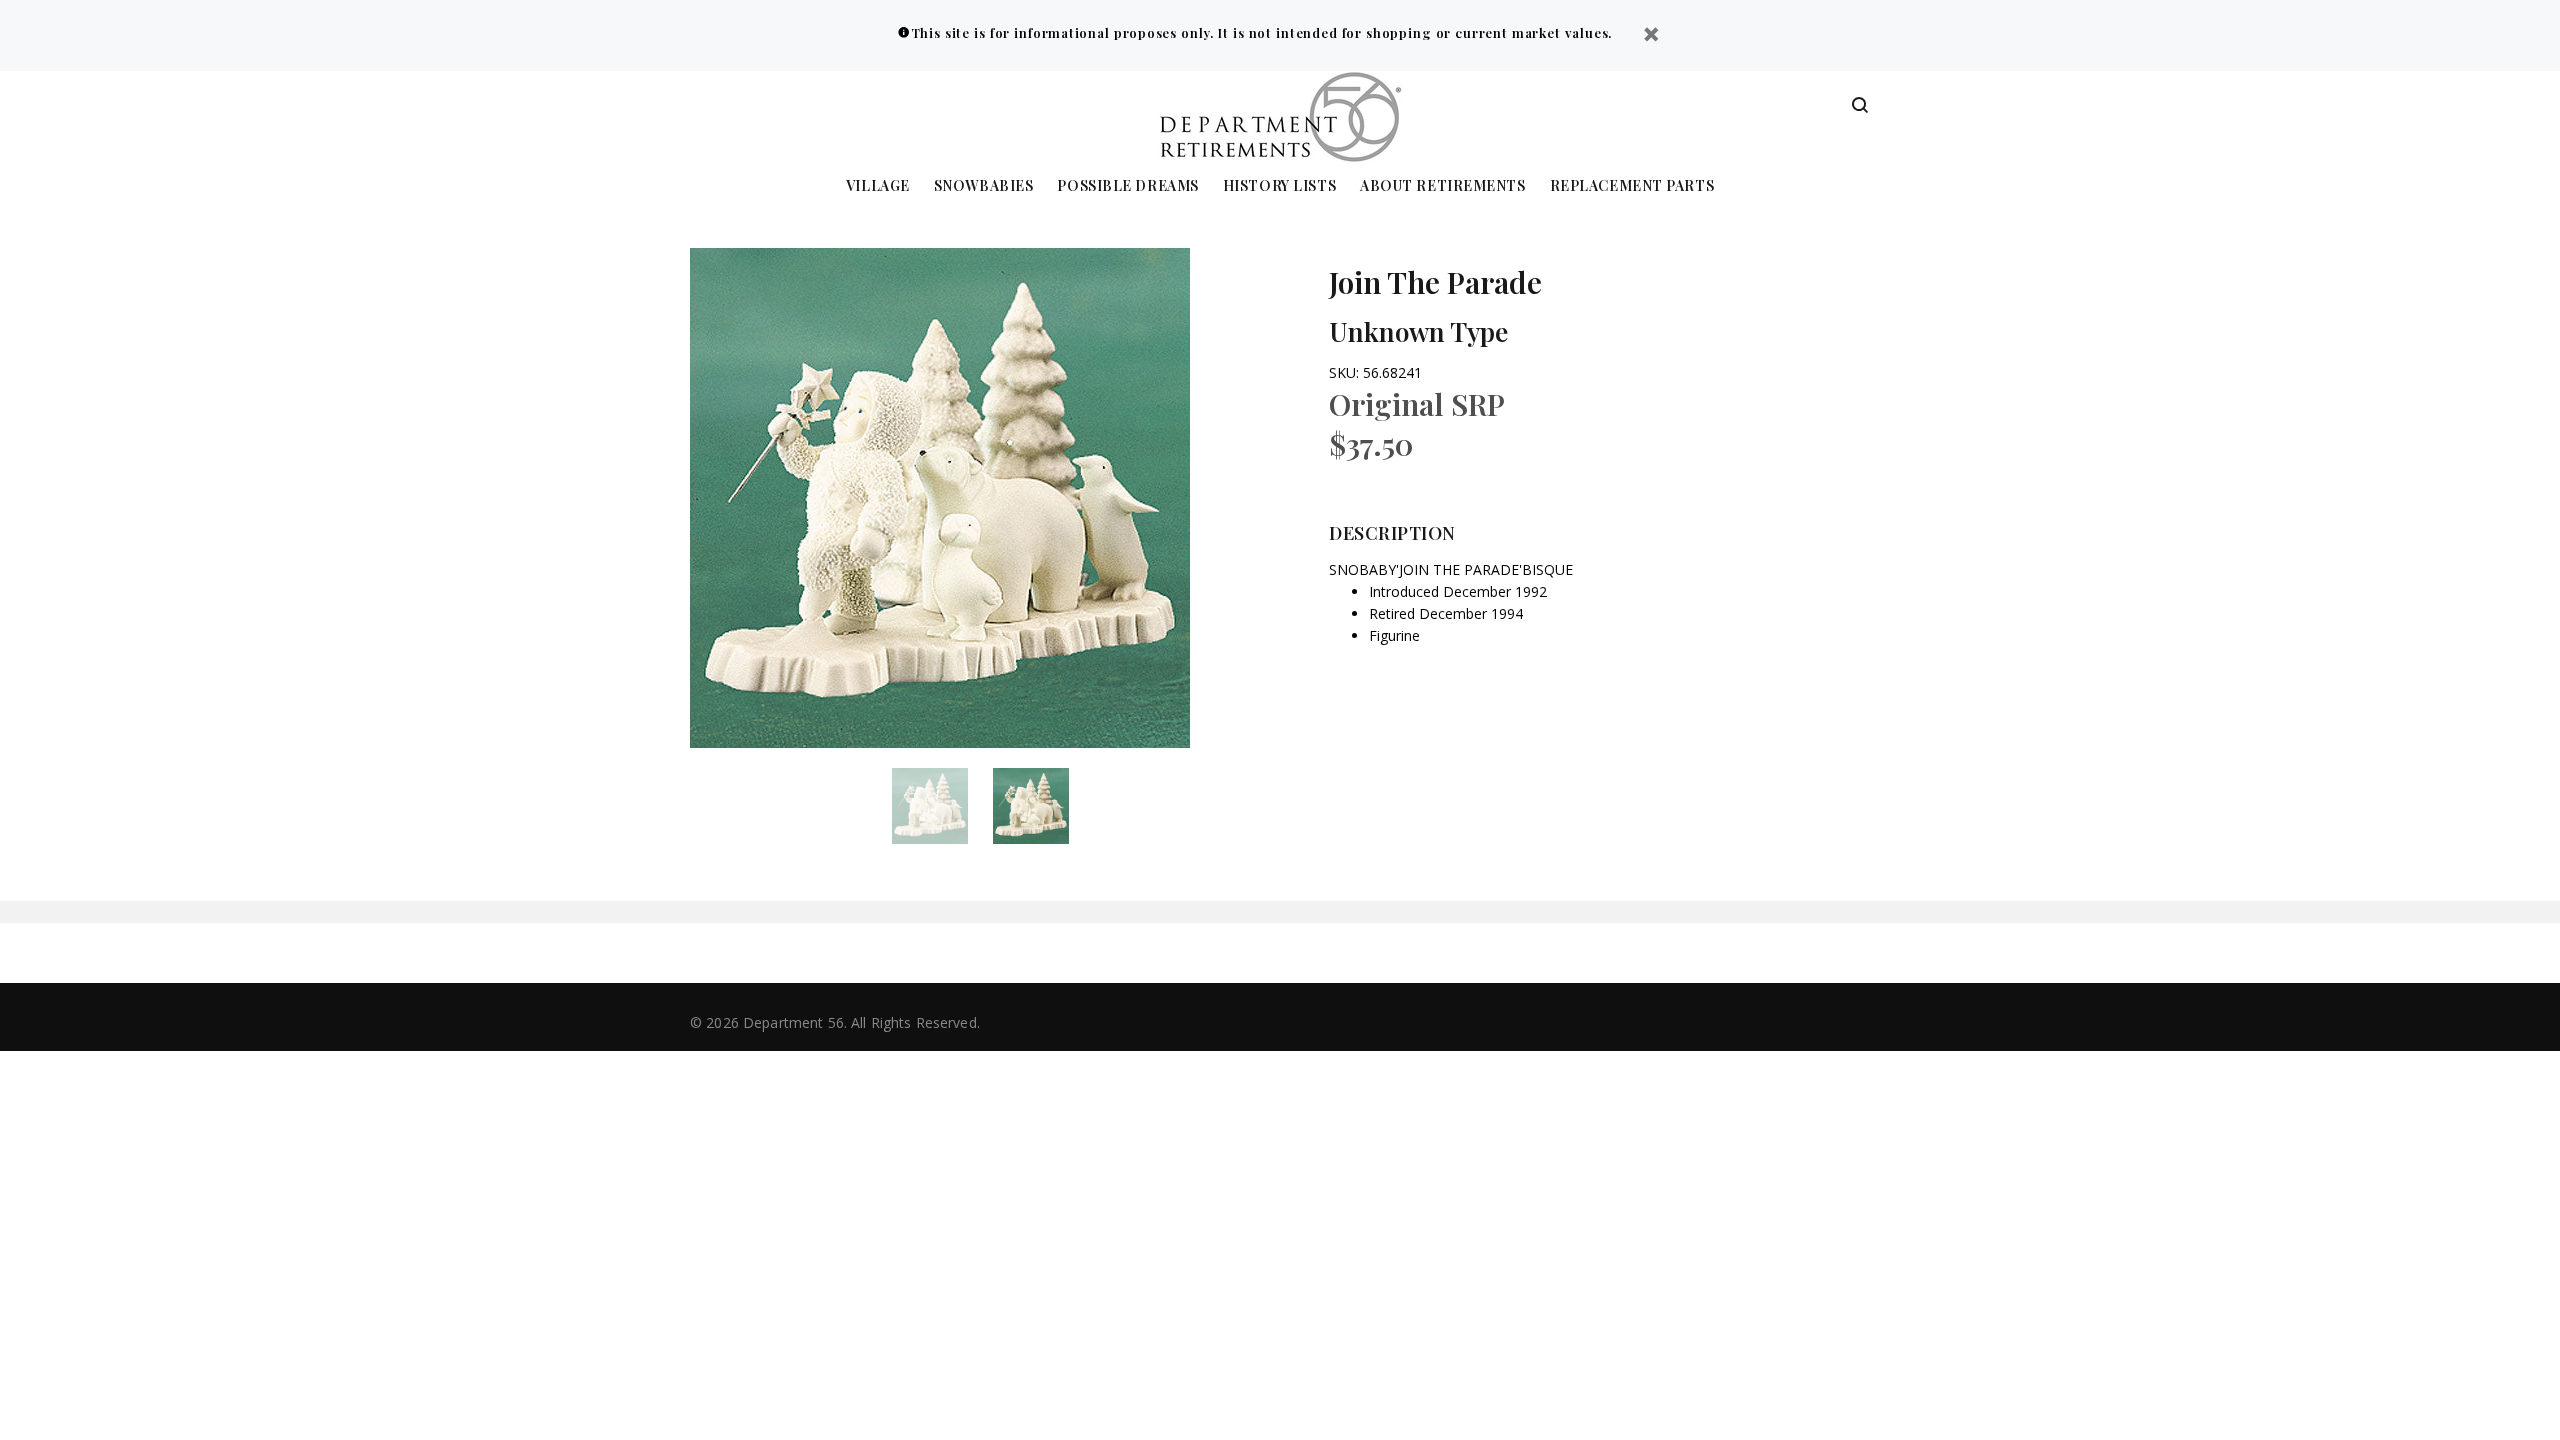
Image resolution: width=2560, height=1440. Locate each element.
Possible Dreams (1127, 186)
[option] (942, 806)
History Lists (1279, 186)
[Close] (1651, 36)
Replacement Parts (1632, 186)
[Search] (1860, 106)
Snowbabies (984, 186)
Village (878, 186)
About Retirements (1443, 186)
